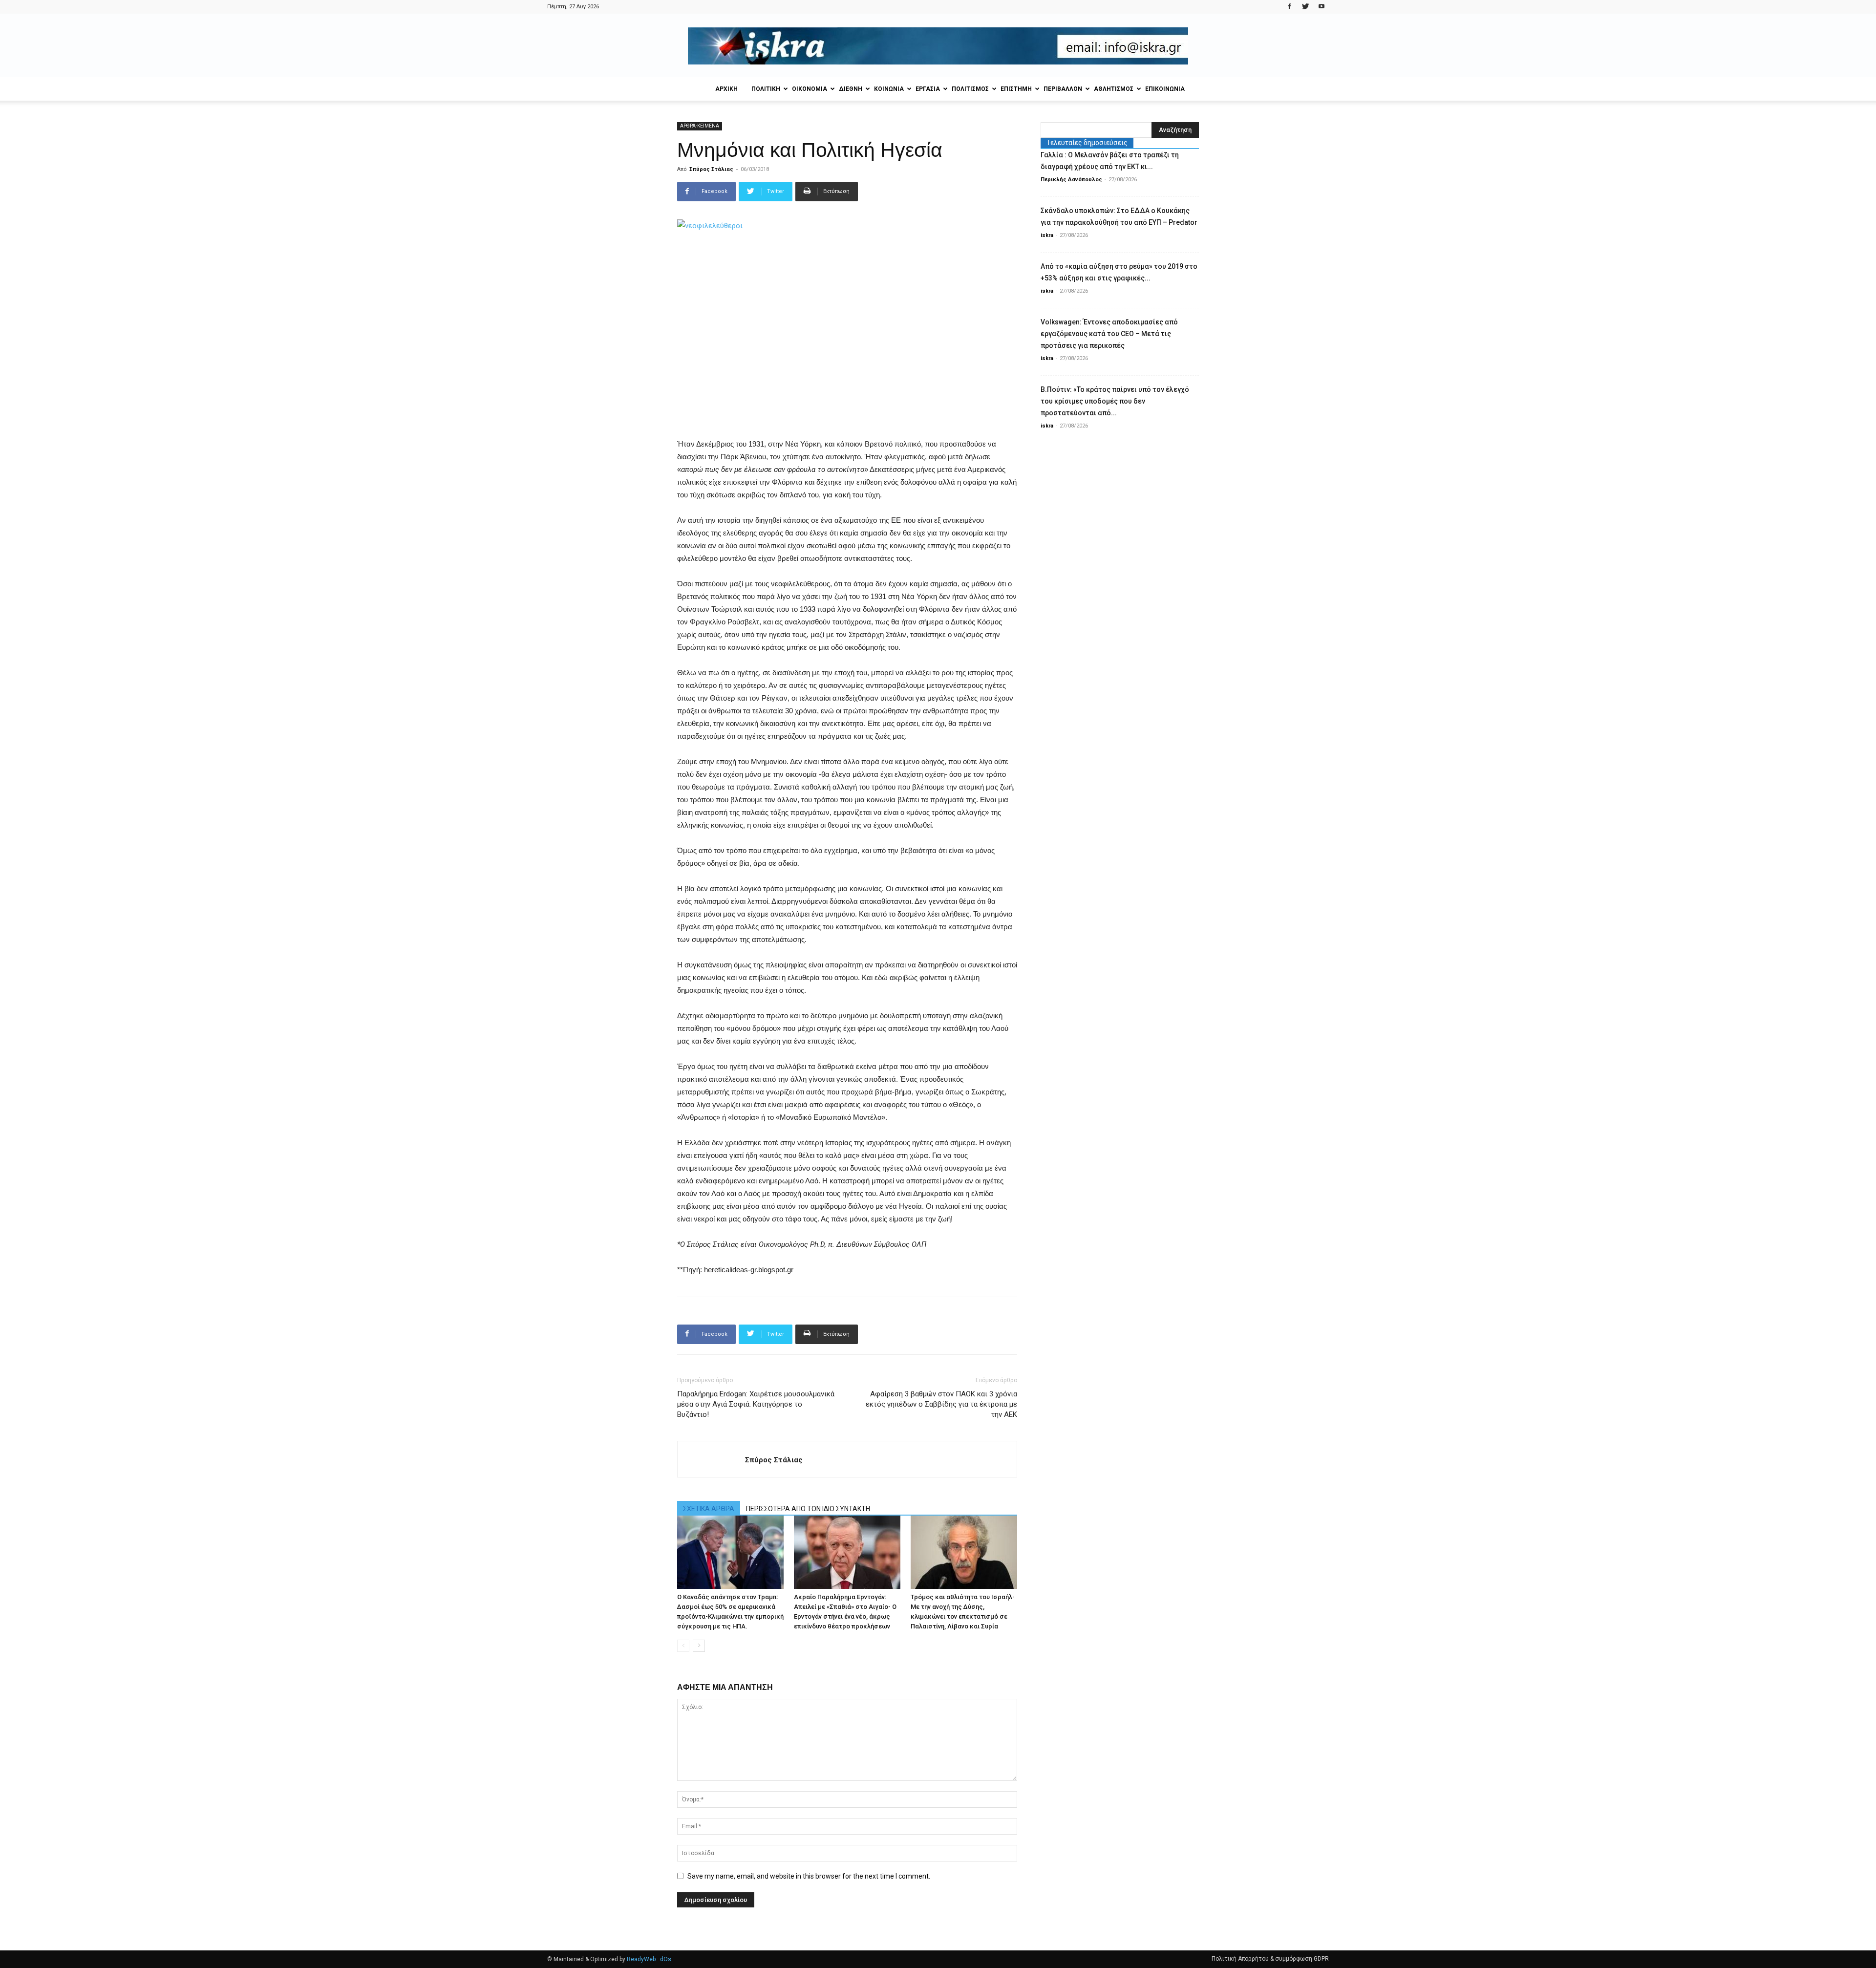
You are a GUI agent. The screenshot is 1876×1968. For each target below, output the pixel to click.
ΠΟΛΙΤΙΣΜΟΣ (970, 89)
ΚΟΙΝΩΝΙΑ (889, 89)
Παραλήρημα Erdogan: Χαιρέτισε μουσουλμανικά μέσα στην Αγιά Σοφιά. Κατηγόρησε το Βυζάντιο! (756, 1404)
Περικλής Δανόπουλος (1071, 180)
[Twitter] (1305, 7)
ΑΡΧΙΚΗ (726, 89)
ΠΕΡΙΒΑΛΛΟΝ (1063, 89)
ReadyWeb (641, 1959)
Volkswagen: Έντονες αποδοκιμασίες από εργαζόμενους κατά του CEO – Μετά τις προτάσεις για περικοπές (1109, 334)
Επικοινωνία (1165, 89)
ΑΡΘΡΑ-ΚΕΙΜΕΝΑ (700, 126)
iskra (1047, 235)
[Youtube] (1322, 7)
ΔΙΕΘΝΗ (851, 89)
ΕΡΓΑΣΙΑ (928, 89)
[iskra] (938, 46)
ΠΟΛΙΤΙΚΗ (766, 89)
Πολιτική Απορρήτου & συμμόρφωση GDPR (1270, 1959)
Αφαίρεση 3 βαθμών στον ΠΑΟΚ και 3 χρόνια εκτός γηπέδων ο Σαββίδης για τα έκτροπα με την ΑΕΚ (941, 1404)
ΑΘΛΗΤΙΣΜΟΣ (1114, 89)
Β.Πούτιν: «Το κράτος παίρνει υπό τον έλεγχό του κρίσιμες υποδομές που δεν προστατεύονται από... (1115, 401)
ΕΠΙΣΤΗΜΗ (1016, 89)
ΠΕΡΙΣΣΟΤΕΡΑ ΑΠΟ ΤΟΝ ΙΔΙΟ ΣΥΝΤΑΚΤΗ (808, 1509)
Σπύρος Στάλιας (711, 169)
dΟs (666, 1959)
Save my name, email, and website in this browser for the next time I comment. (809, 1876)
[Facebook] (1289, 7)
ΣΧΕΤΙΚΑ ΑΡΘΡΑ (709, 1509)
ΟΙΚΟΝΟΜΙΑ (810, 89)
